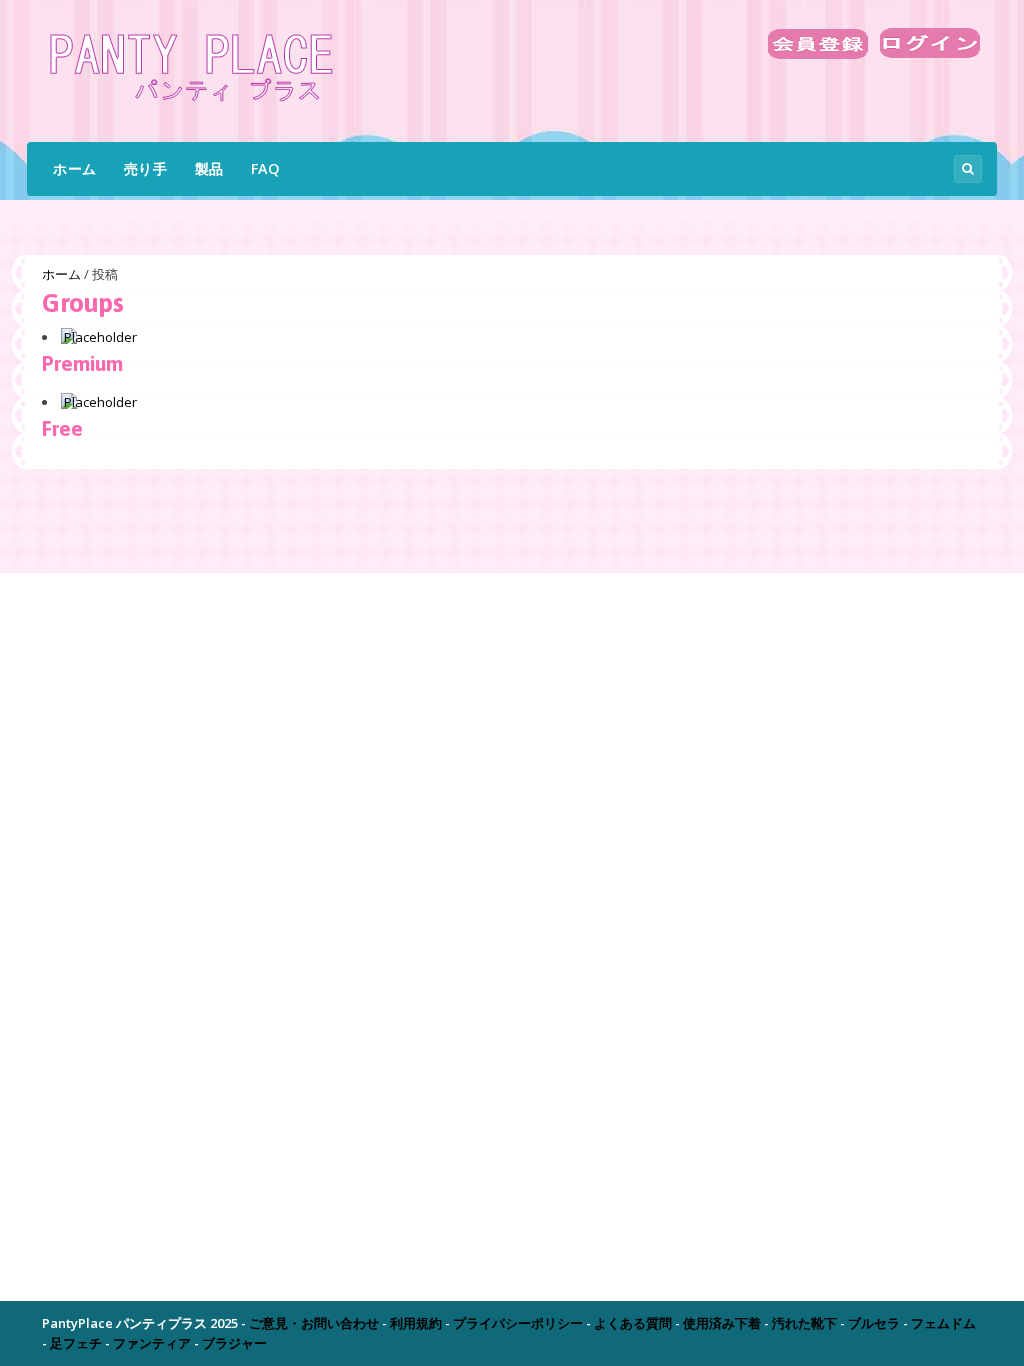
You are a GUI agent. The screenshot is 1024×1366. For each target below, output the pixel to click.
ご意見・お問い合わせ (314, 1323)
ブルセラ (874, 1323)
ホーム (75, 168)
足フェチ (76, 1343)
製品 (209, 168)
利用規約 (416, 1323)
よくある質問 (633, 1323)
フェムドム (943, 1323)
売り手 (146, 168)
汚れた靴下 (804, 1323)
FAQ (266, 168)
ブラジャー (234, 1343)
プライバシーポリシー (518, 1323)
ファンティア (152, 1343)
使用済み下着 (722, 1323)
